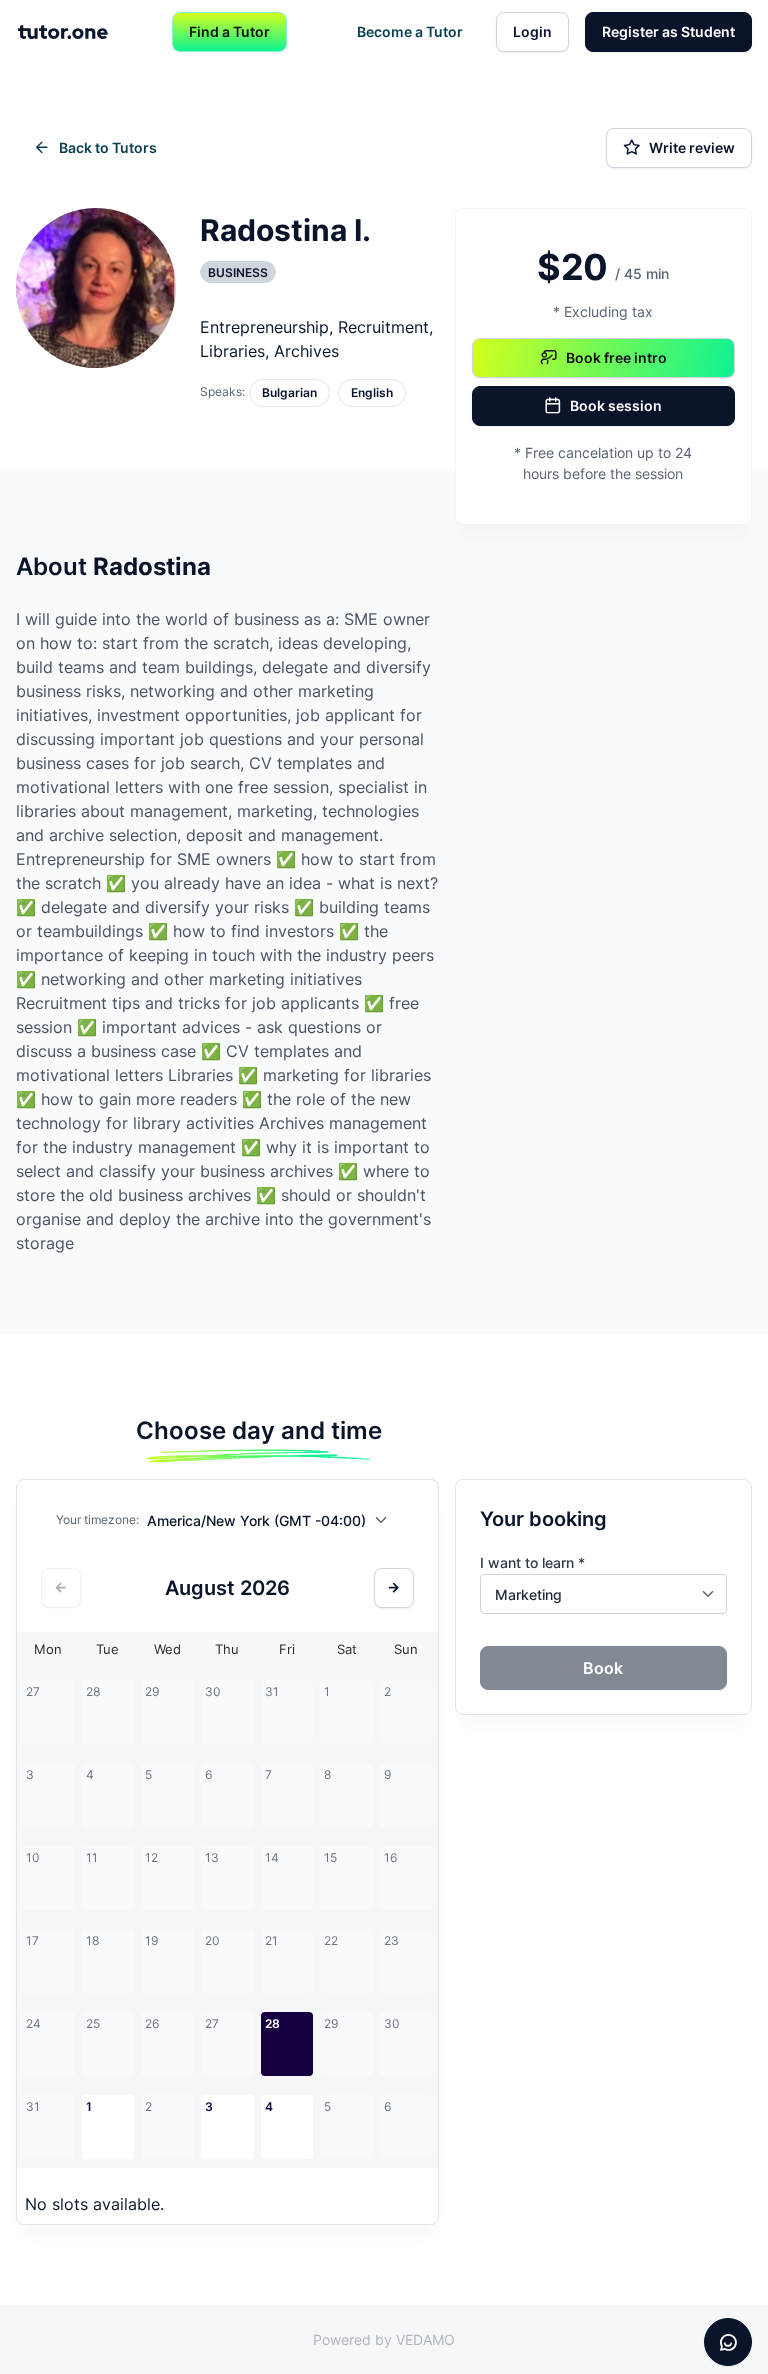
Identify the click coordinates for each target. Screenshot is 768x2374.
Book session (616, 405)
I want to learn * (532, 1562)
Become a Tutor (410, 31)
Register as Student (668, 31)
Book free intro (616, 357)
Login (532, 31)
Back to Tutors (108, 147)
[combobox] (272, 1524)
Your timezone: (97, 1519)
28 (272, 2023)
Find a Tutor (229, 31)
